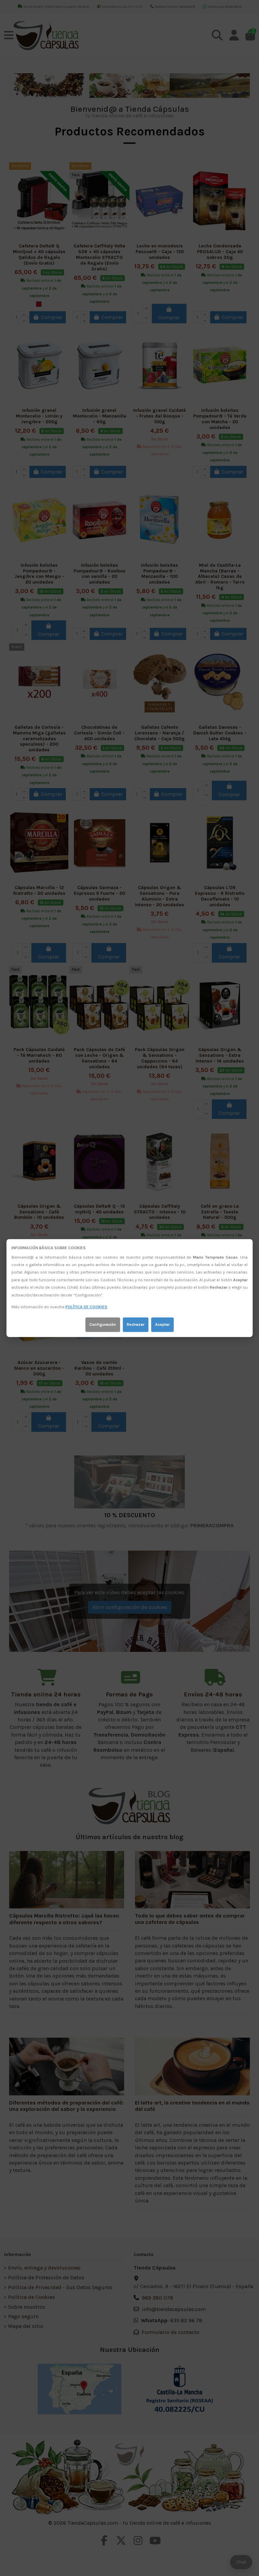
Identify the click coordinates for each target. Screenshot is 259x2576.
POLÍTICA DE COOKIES (86, 1307)
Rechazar (136, 1324)
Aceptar (162, 1324)
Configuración (103, 1324)
